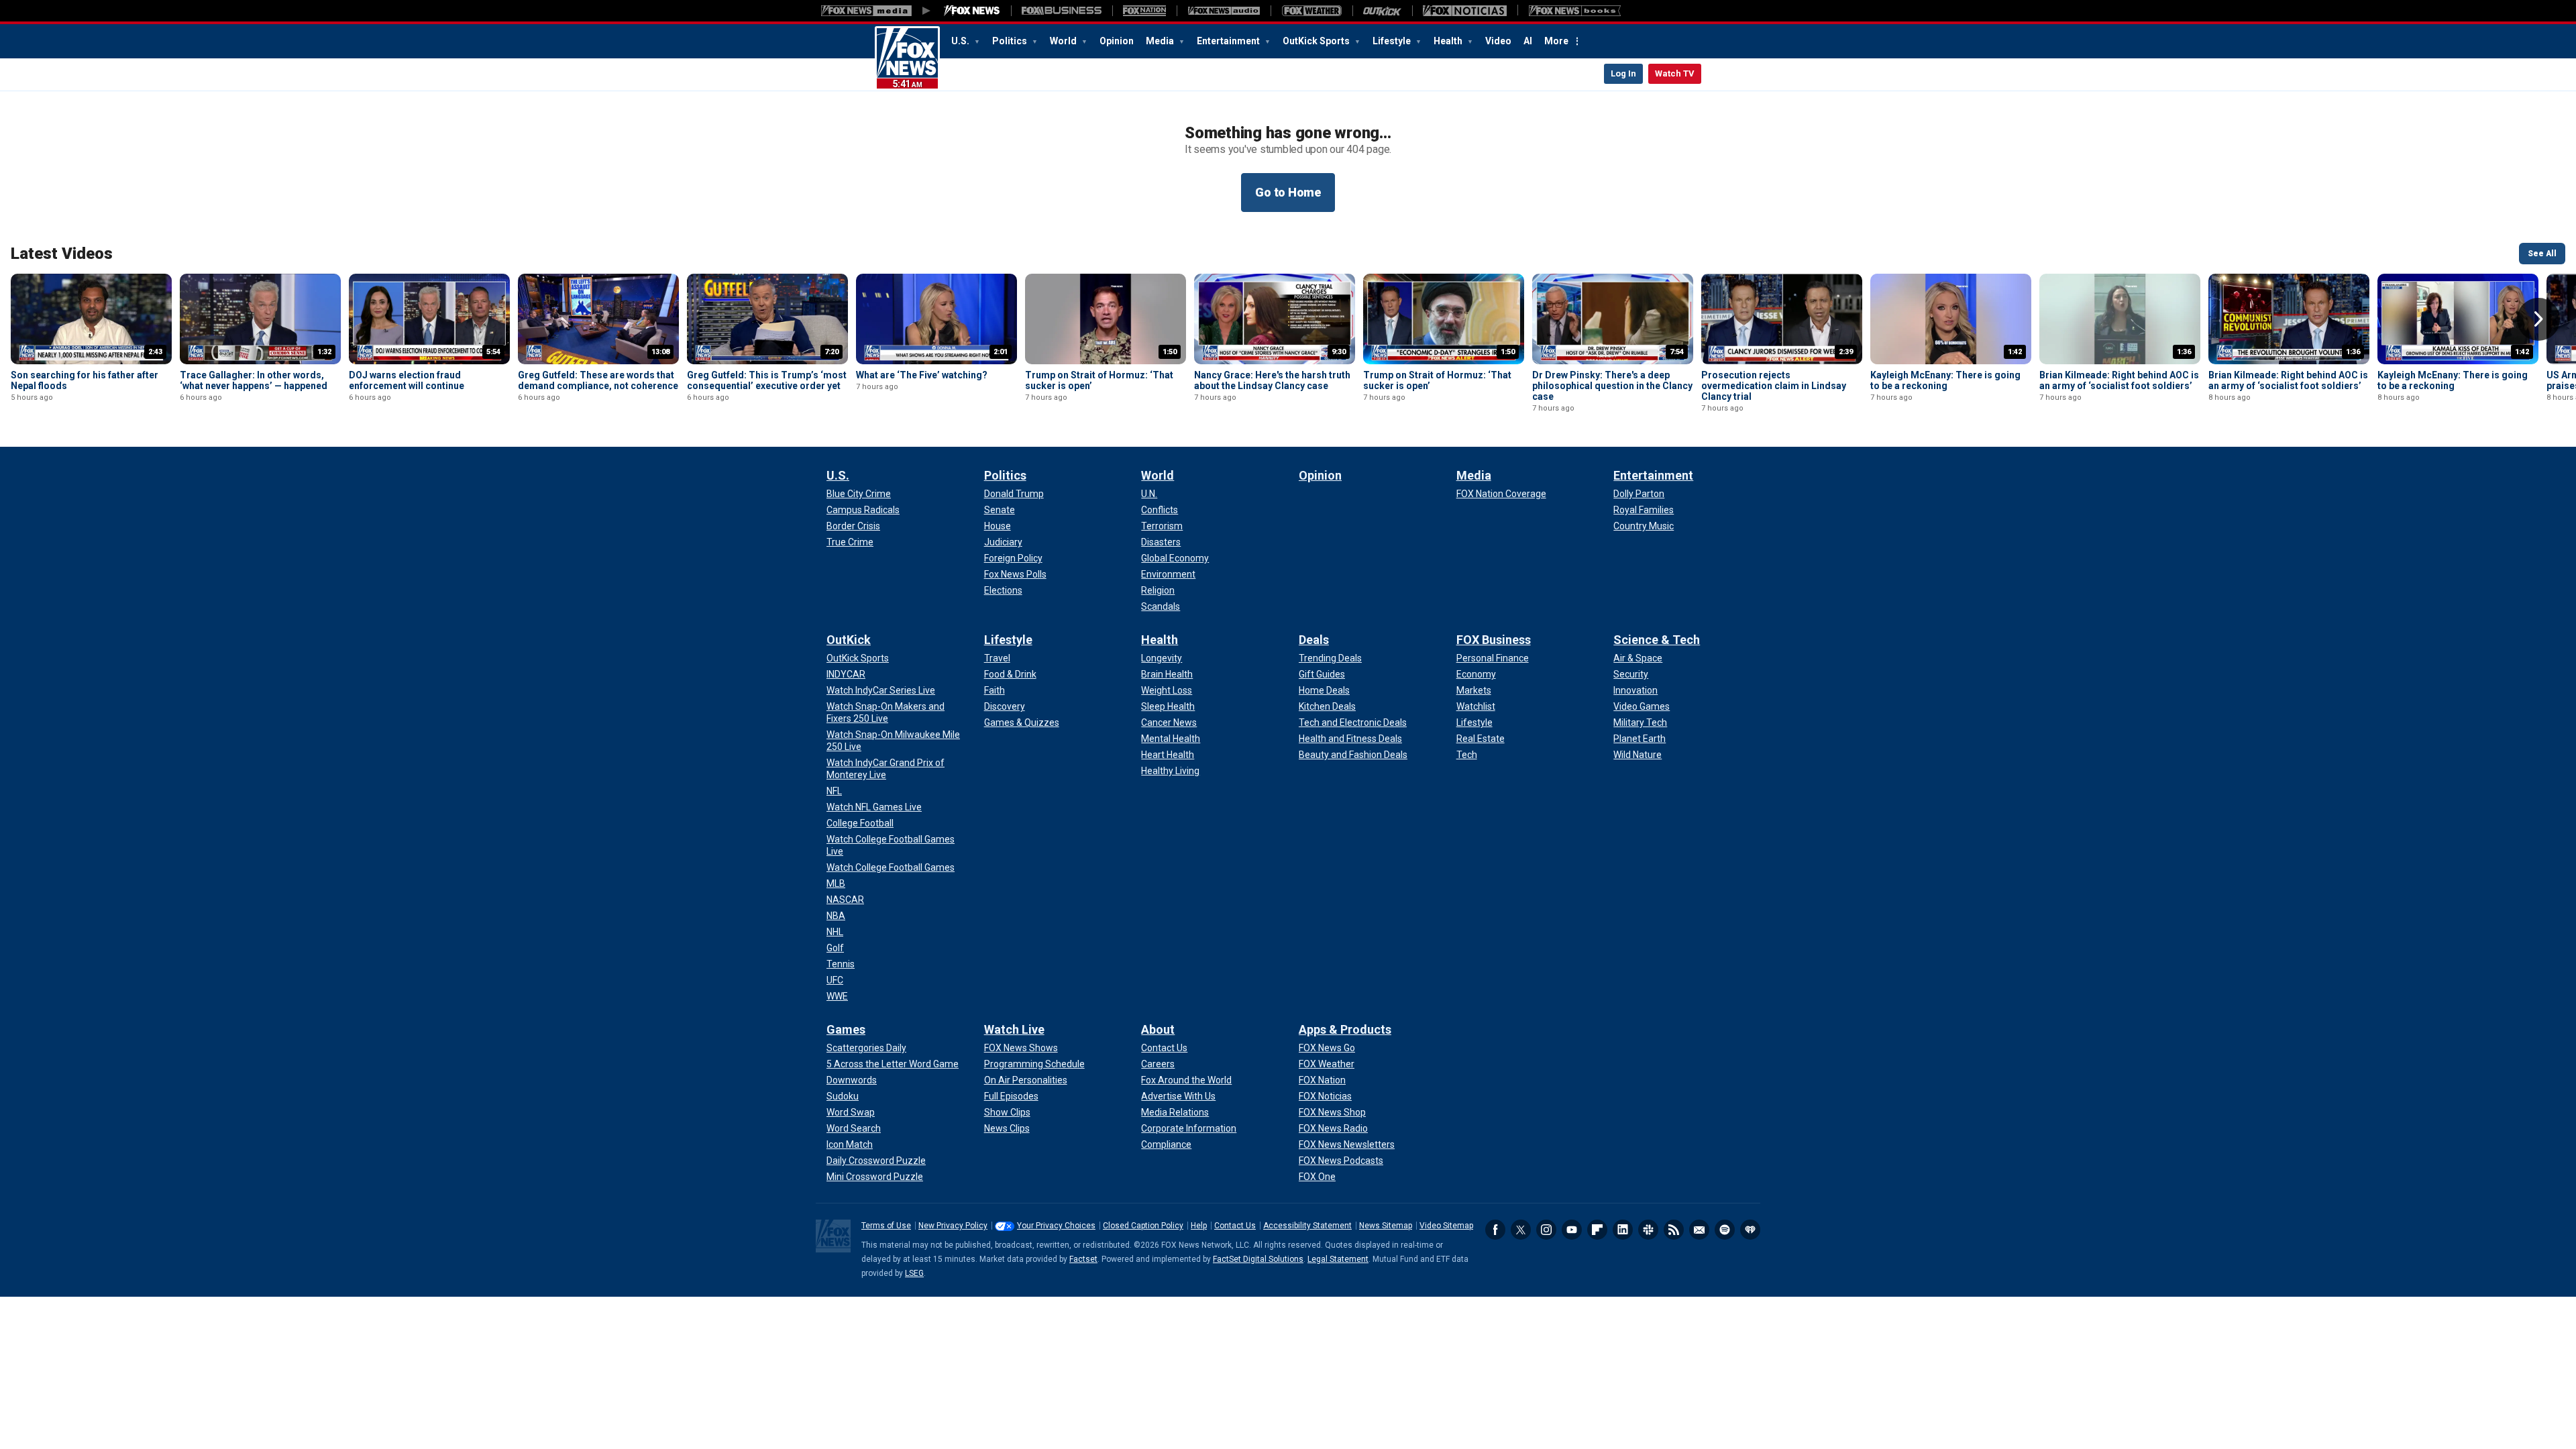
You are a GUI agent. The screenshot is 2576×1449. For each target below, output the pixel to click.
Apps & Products (1345, 1029)
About (1158, 1029)
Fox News (907, 58)
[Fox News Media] (972, 11)
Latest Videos (62, 254)
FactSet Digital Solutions (1258, 1259)
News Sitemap (1386, 1226)
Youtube (1572, 1230)
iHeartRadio (1750, 1230)
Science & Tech (1657, 640)
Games (846, 1029)
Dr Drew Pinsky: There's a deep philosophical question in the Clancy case (1612, 386)
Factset (1083, 1259)
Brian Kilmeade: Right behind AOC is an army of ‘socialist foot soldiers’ (2119, 380)
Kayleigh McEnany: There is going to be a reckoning (1945, 380)
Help (1199, 1226)
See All (2542, 254)
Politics (1011, 41)
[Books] (1575, 11)
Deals (1314, 640)
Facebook (1495, 1230)
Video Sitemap (1446, 1226)
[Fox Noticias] (1465, 11)
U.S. (961, 41)
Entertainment (1229, 41)
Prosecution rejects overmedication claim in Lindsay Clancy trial (1774, 386)
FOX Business (1494, 640)
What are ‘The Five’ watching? (922, 375)
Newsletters (1699, 1230)
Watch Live (1014, 1029)
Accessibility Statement (1307, 1226)
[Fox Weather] (1311, 11)
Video (1498, 41)
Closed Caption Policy (1143, 1226)
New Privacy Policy (953, 1226)
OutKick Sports (1317, 41)
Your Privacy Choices (1056, 1226)
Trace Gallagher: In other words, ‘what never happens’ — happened (254, 380)
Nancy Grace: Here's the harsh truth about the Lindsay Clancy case (1272, 380)
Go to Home (1288, 192)
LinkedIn (1623, 1230)
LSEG (914, 1273)
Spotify (1725, 1230)
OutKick (849, 640)
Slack (1648, 1230)
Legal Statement (1338, 1259)
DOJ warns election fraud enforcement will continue (407, 380)
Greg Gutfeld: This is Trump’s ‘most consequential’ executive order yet (767, 380)
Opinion (1117, 41)
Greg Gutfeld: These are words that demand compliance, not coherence (598, 380)
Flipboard (1597, 1230)
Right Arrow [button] (2538, 319)
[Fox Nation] (1144, 11)
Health (1449, 41)
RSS (1674, 1230)
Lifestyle (1393, 41)
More (1556, 41)
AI (1528, 41)
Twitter (1521, 1230)
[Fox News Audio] (1224, 11)
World (1064, 41)
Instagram (1546, 1230)
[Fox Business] (1062, 11)
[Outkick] (1382, 11)
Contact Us (1235, 1226)
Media (1161, 41)
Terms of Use (886, 1226)
